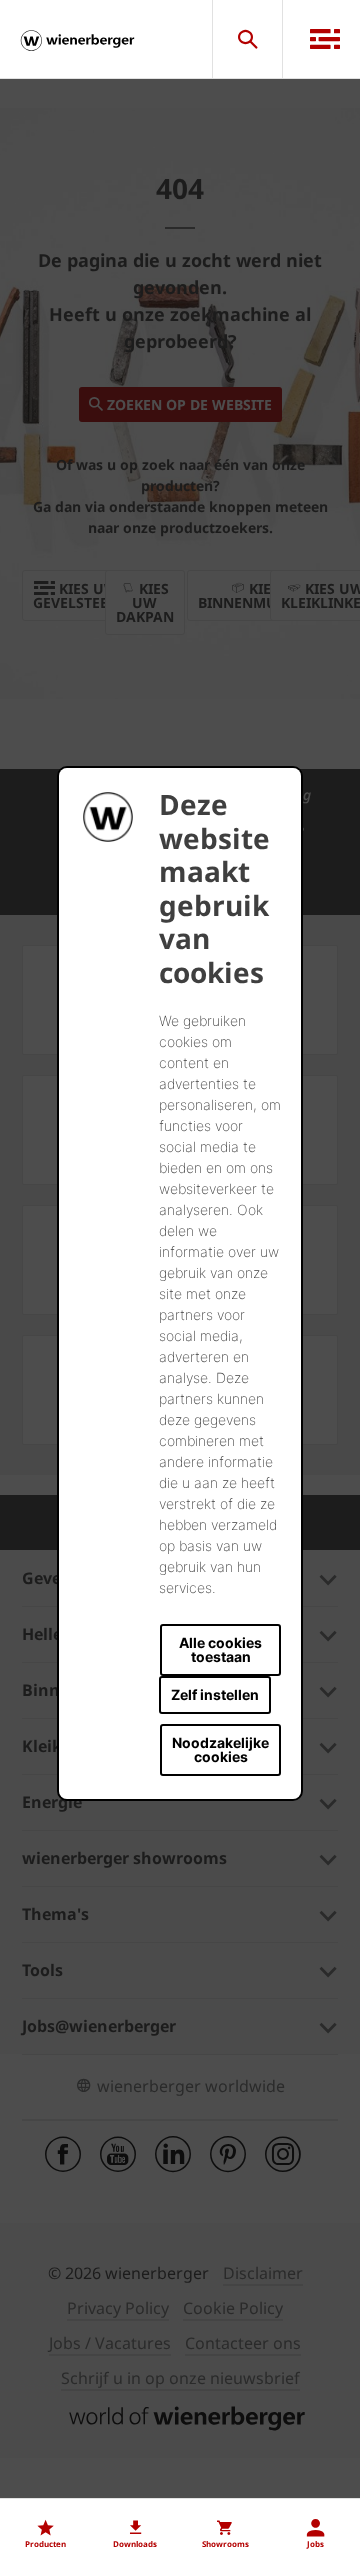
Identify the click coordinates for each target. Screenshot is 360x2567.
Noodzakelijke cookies (220, 1749)
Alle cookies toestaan (220, 1649)
